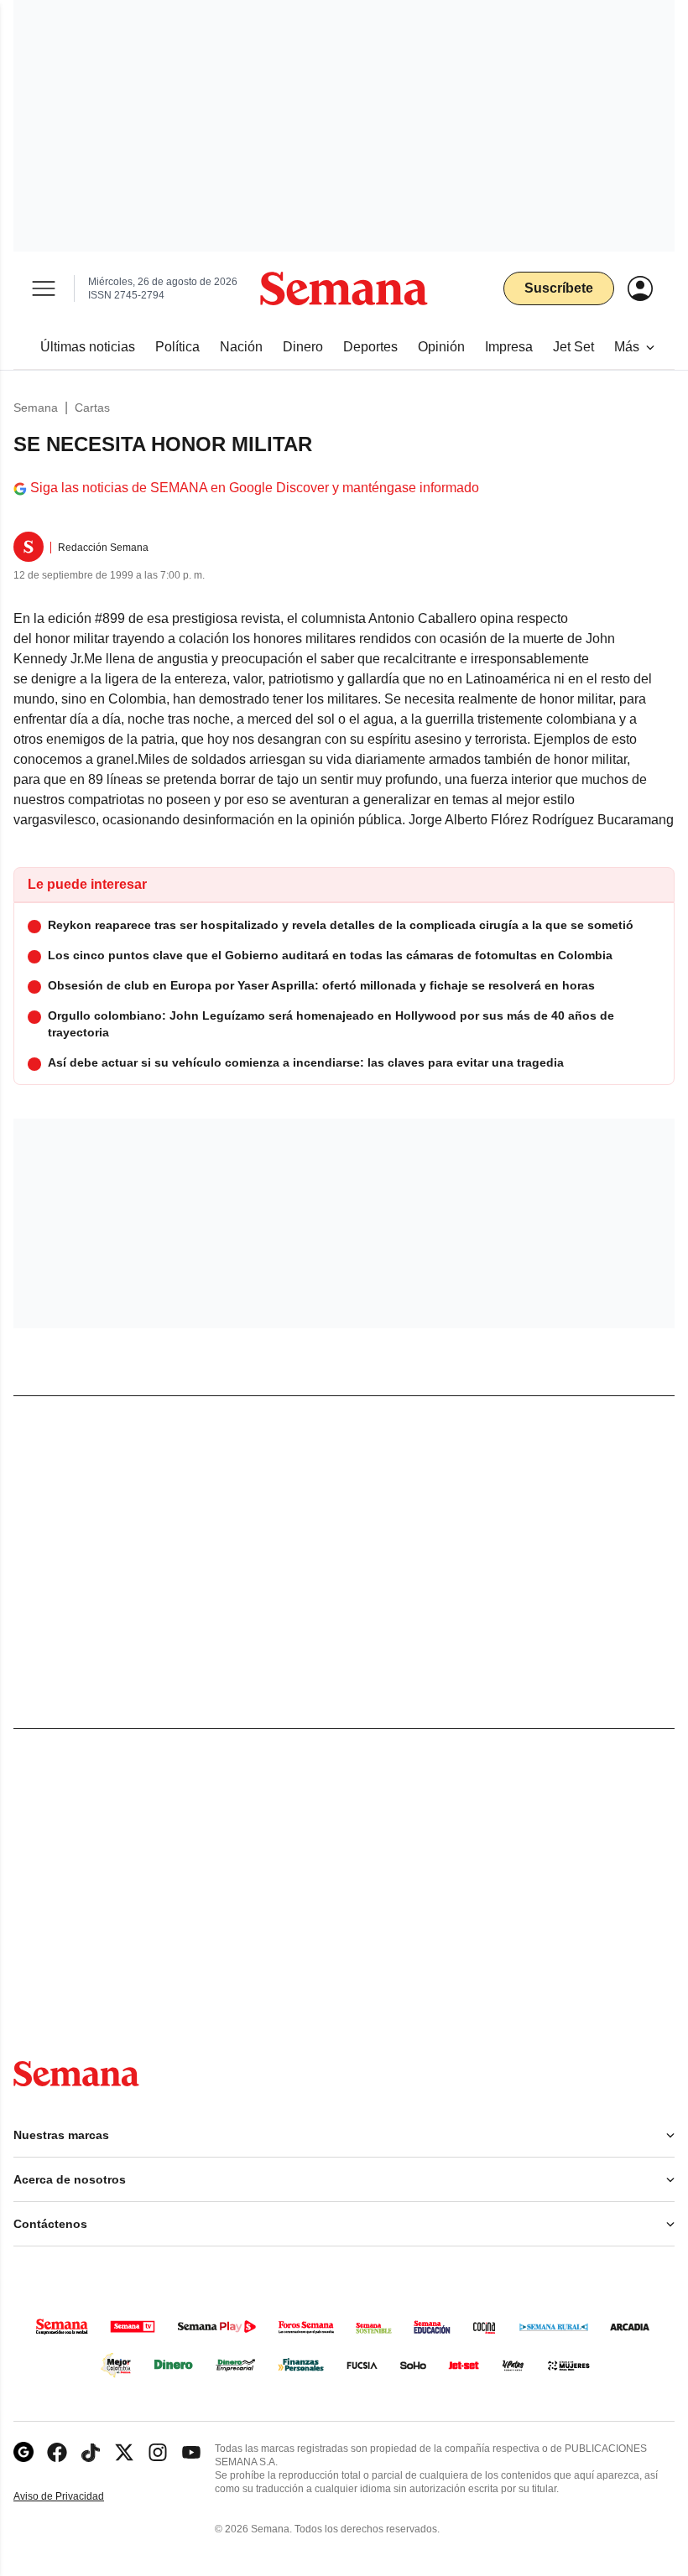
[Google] (23, 2452)
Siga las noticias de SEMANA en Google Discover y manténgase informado (255, 488)
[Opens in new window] (57, 2452)
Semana (36, 408)
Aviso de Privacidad (76, 2497)
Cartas (92, 408)
